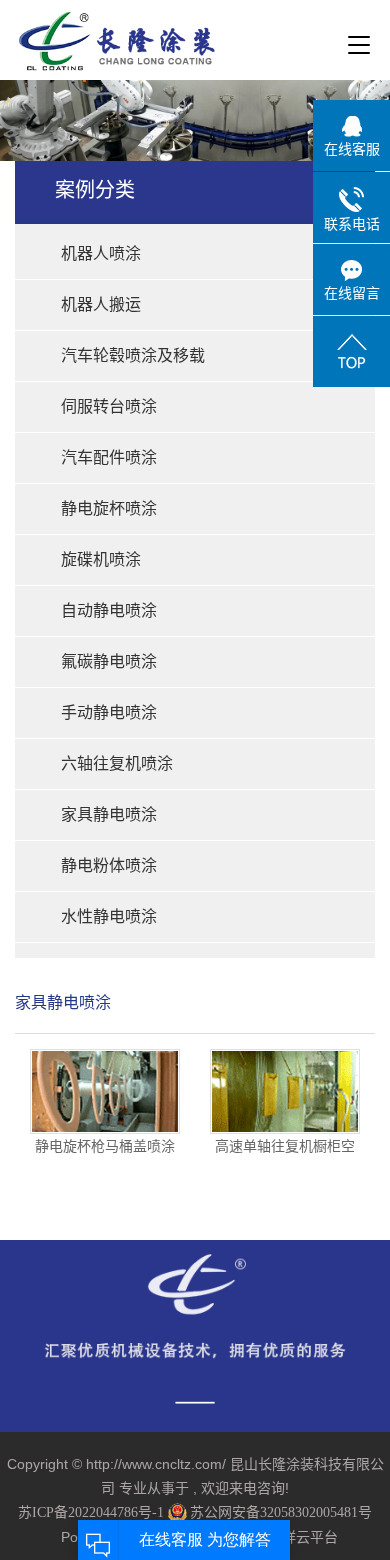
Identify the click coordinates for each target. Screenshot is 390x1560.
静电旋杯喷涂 (109, 508)
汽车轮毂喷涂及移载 (133, 355)
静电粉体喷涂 (109, 865)
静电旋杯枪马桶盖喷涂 (105, 1146)
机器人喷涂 (101, 253)
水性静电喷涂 (109, 916)
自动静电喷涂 (109, 610)
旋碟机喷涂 (101, 559)
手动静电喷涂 (109, 712)
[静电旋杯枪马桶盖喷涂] (105, 1091)
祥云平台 (310, 1537)
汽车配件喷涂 (109, 457)
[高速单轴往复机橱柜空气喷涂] (285, 1091)
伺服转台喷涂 (109, 406)
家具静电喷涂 (109, 814)
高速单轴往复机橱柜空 (285, 1146)
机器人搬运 (101, 304)
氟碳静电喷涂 (109, 661)
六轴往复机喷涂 (117, 763)
